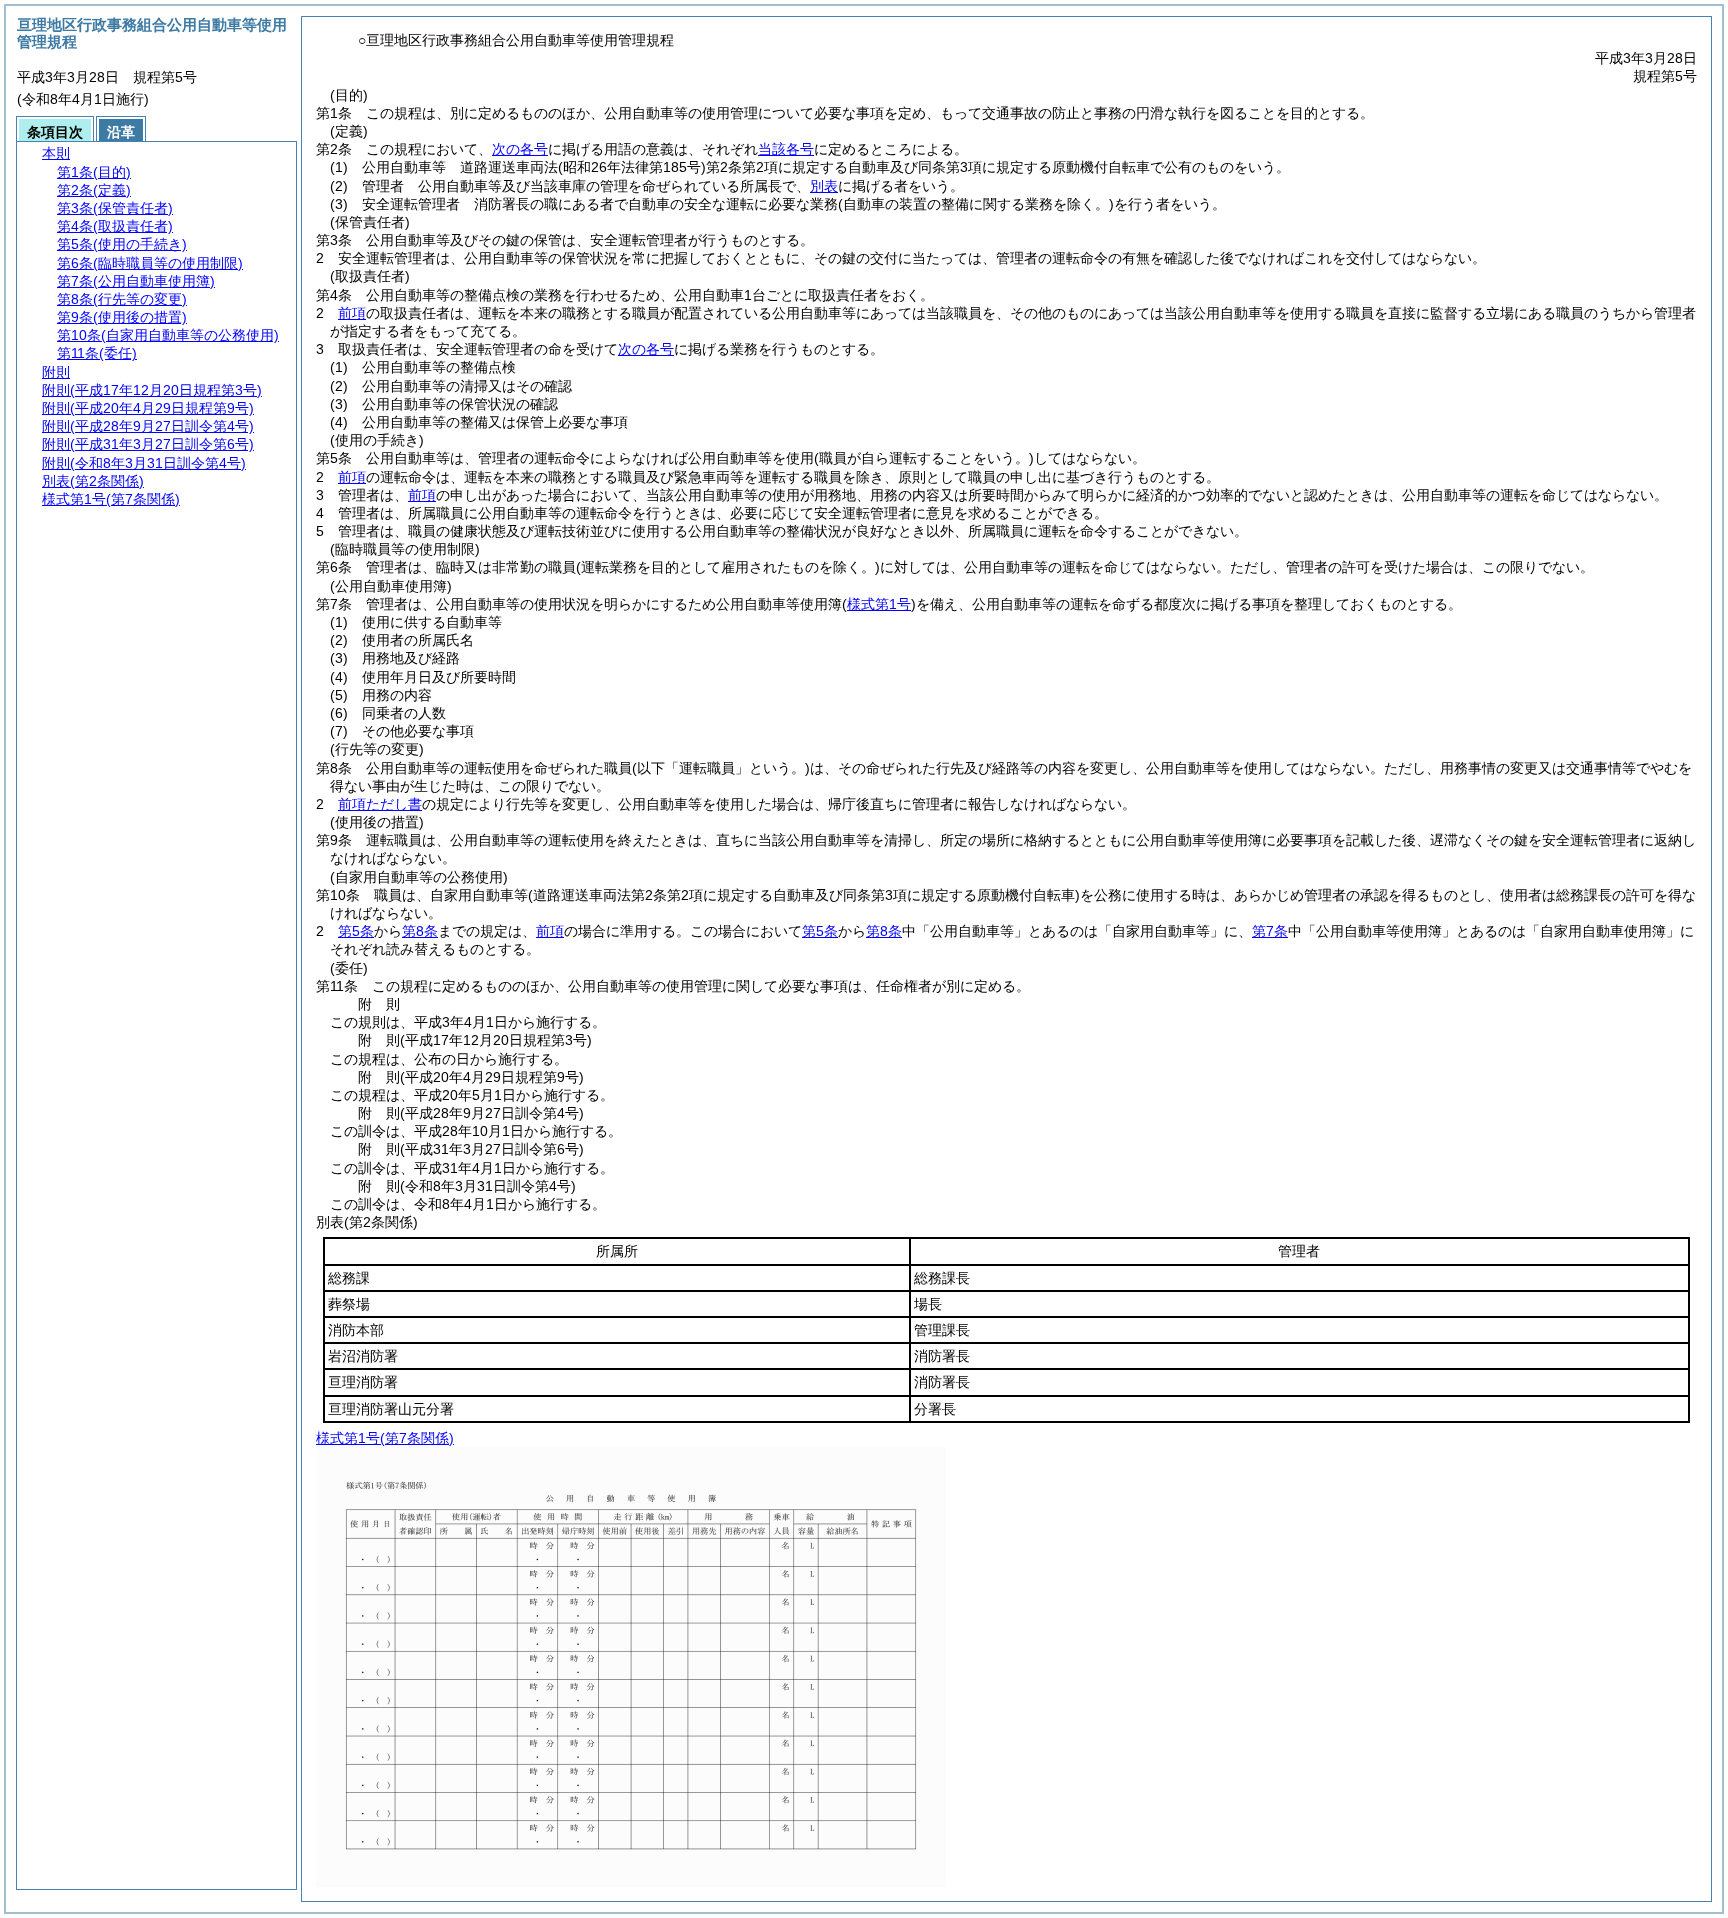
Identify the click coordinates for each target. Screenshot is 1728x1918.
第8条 (420, 931)
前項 (352, 313)
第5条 (356, 931)
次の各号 (520, 149)
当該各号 (786, 149)
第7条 (1270, 931)
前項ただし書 (380, 804)
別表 (824, 186)
